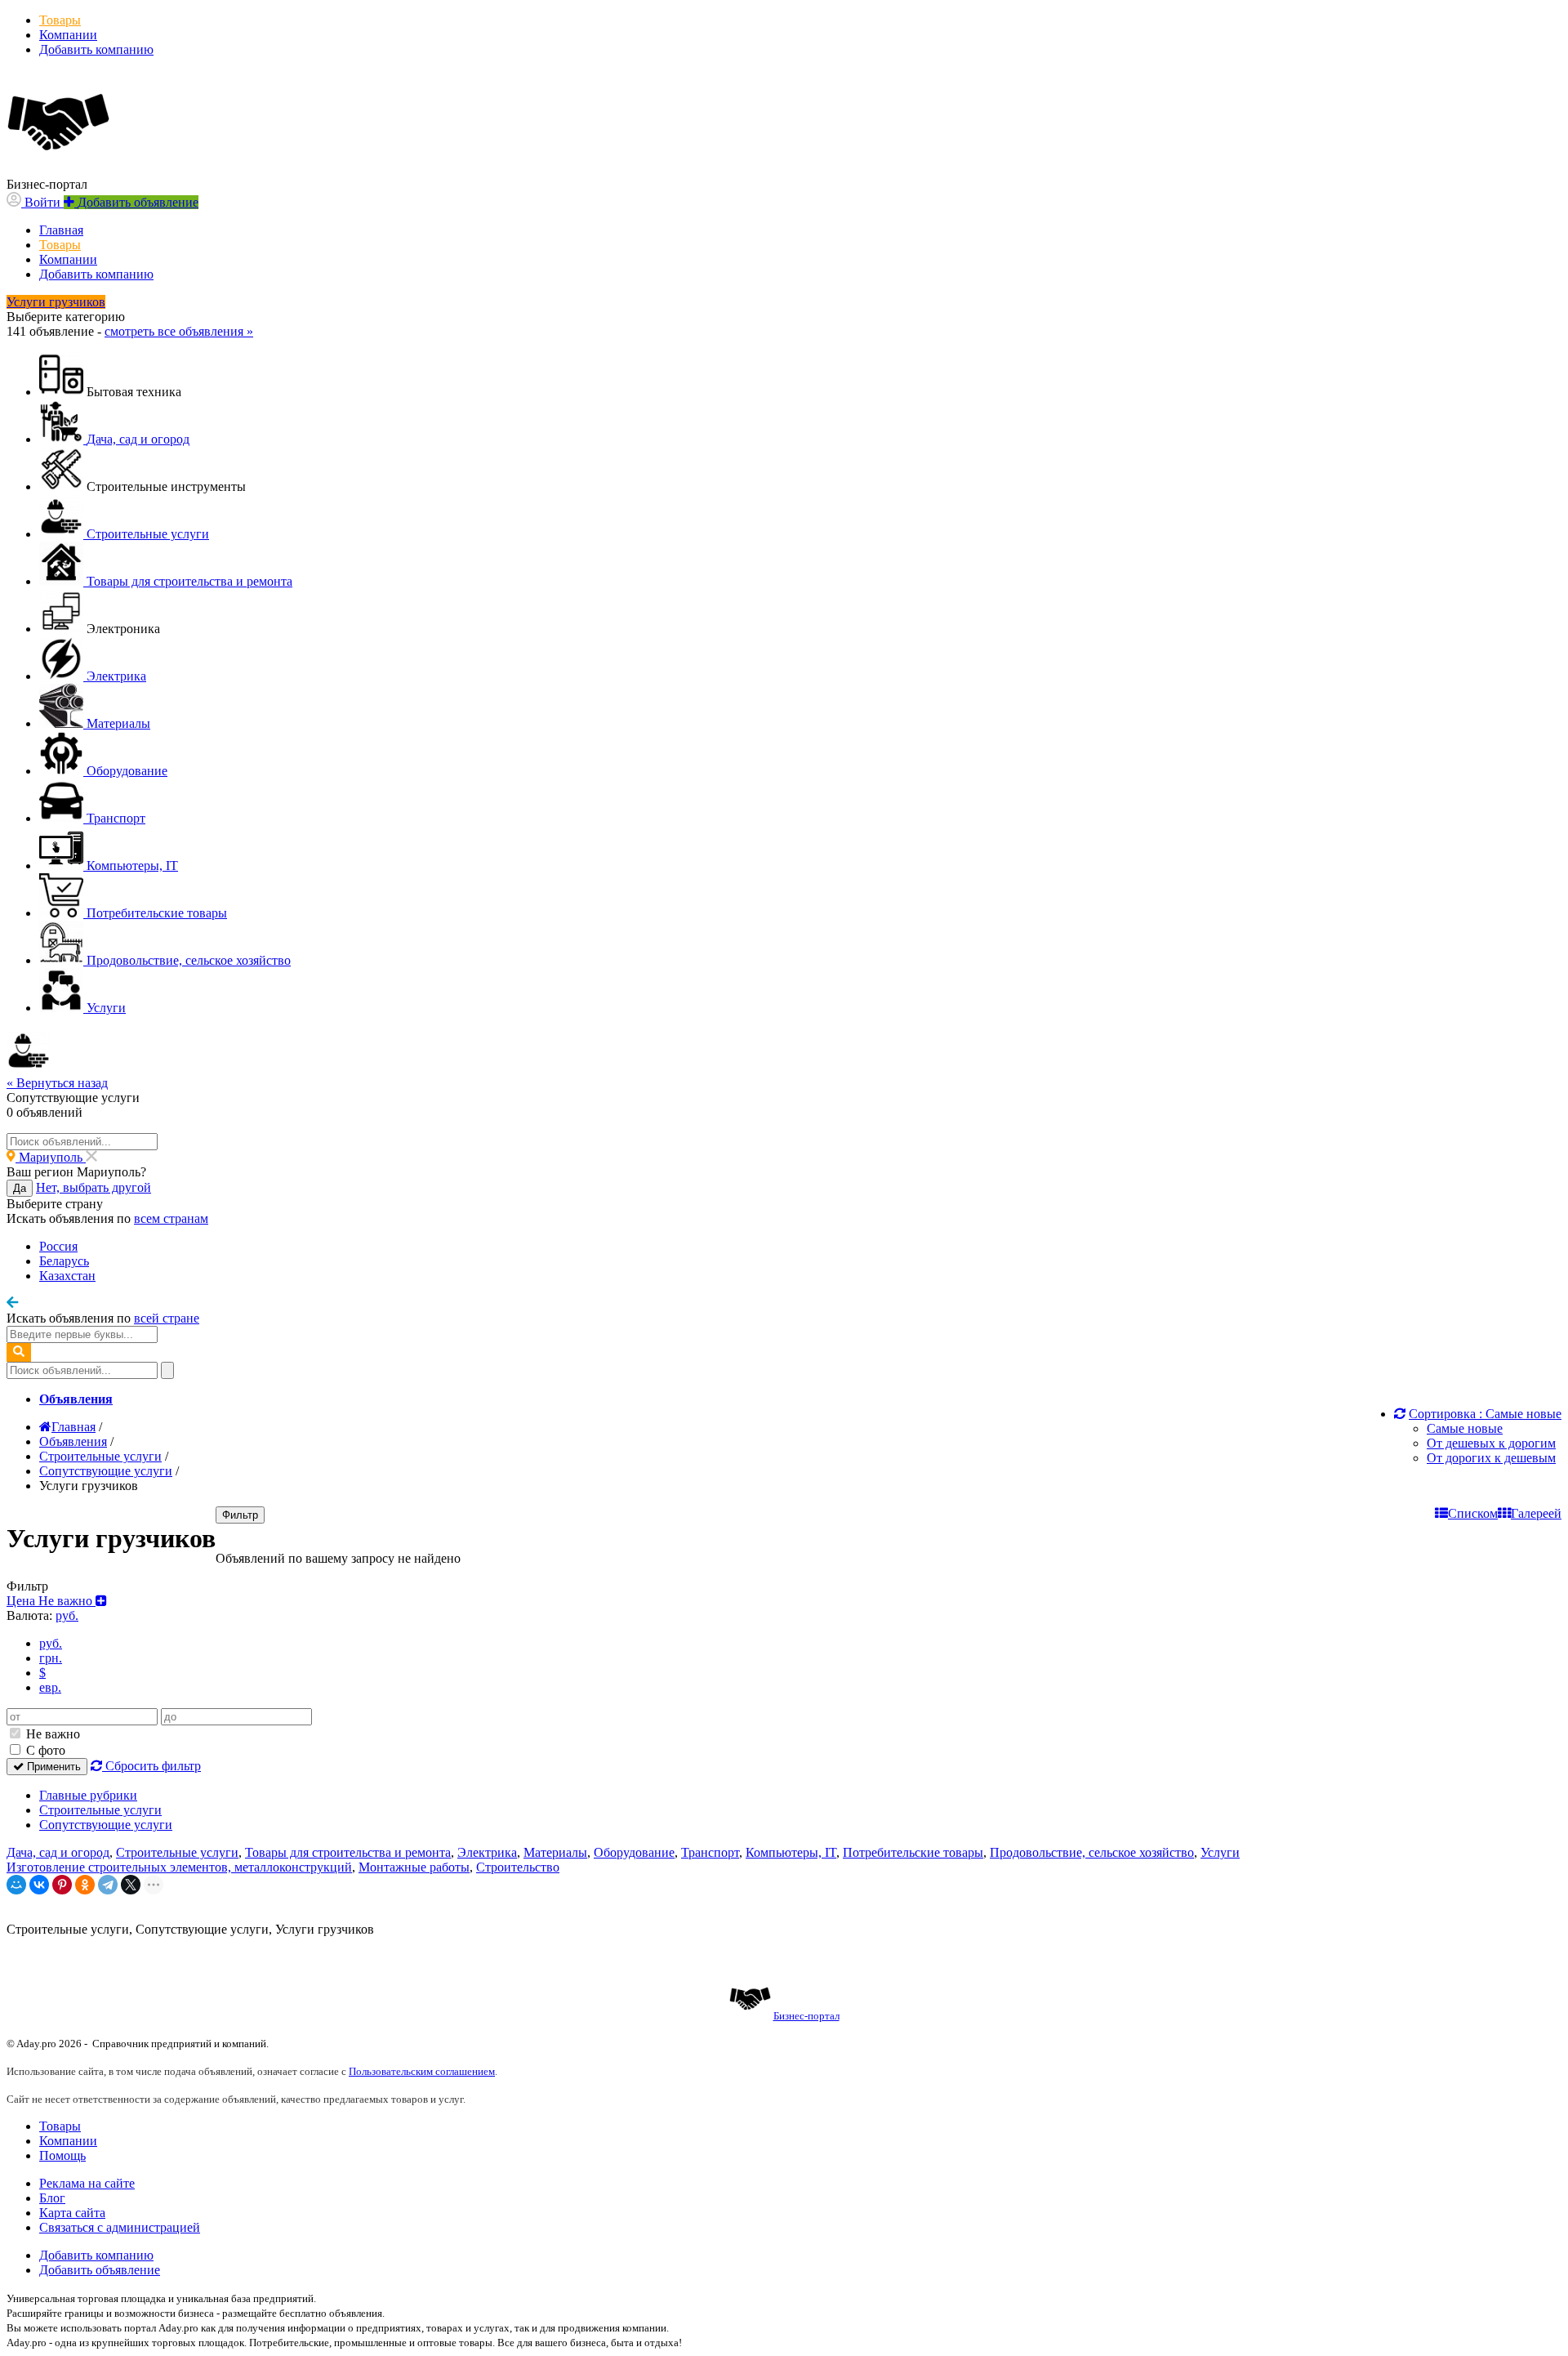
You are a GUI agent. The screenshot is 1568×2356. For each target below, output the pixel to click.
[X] (131, 1885)
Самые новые (1465, 1428)
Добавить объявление (100, 2270)
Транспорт (710, 1852)
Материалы (555, 1852)
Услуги (1220, 1852)
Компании (68, 35)
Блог (52, 2198)
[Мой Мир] (16, 1885)
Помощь (62, 2155)
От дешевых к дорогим (1491, 1443)
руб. (51, 1643)
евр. (50, 1687)
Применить (52, 1767)
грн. (51, 1658)
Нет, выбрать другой (94, 1187)
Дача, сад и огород (58, 1852)
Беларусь (64, 1261)
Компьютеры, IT (791, 1852)
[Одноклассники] (85, 1885)
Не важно (51, 1734)
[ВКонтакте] (39, 1885)
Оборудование (634, 1852)
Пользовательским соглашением (422, 2071)
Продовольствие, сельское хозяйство (1092, 1852)
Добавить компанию (96, 49)
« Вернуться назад (57, 1083)
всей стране (167, 1318)
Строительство (518, 1867)
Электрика (487, 1852)
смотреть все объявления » (179, 331)
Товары (60, 20)
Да (20, 1188)
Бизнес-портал (806, 2016)
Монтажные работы (414, 1867)
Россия (58, 1246)
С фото (44, 1750)
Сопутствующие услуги (106, 1825)
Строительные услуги (100, 1810)
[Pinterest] (62, 1885)
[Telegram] (108, 1885)
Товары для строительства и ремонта (348, 1852)
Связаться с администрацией (120, 2227)
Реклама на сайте (87, 2183)
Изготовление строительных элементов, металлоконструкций (179, 1867)
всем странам (171, 1218)
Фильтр (240, 1515)
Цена (51, 1601)
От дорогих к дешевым (1491, 1458)
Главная (61, 230)
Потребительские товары (913, 1852)
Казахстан (67, 1276)
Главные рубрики (88, 1795)
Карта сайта (72, 2213)
